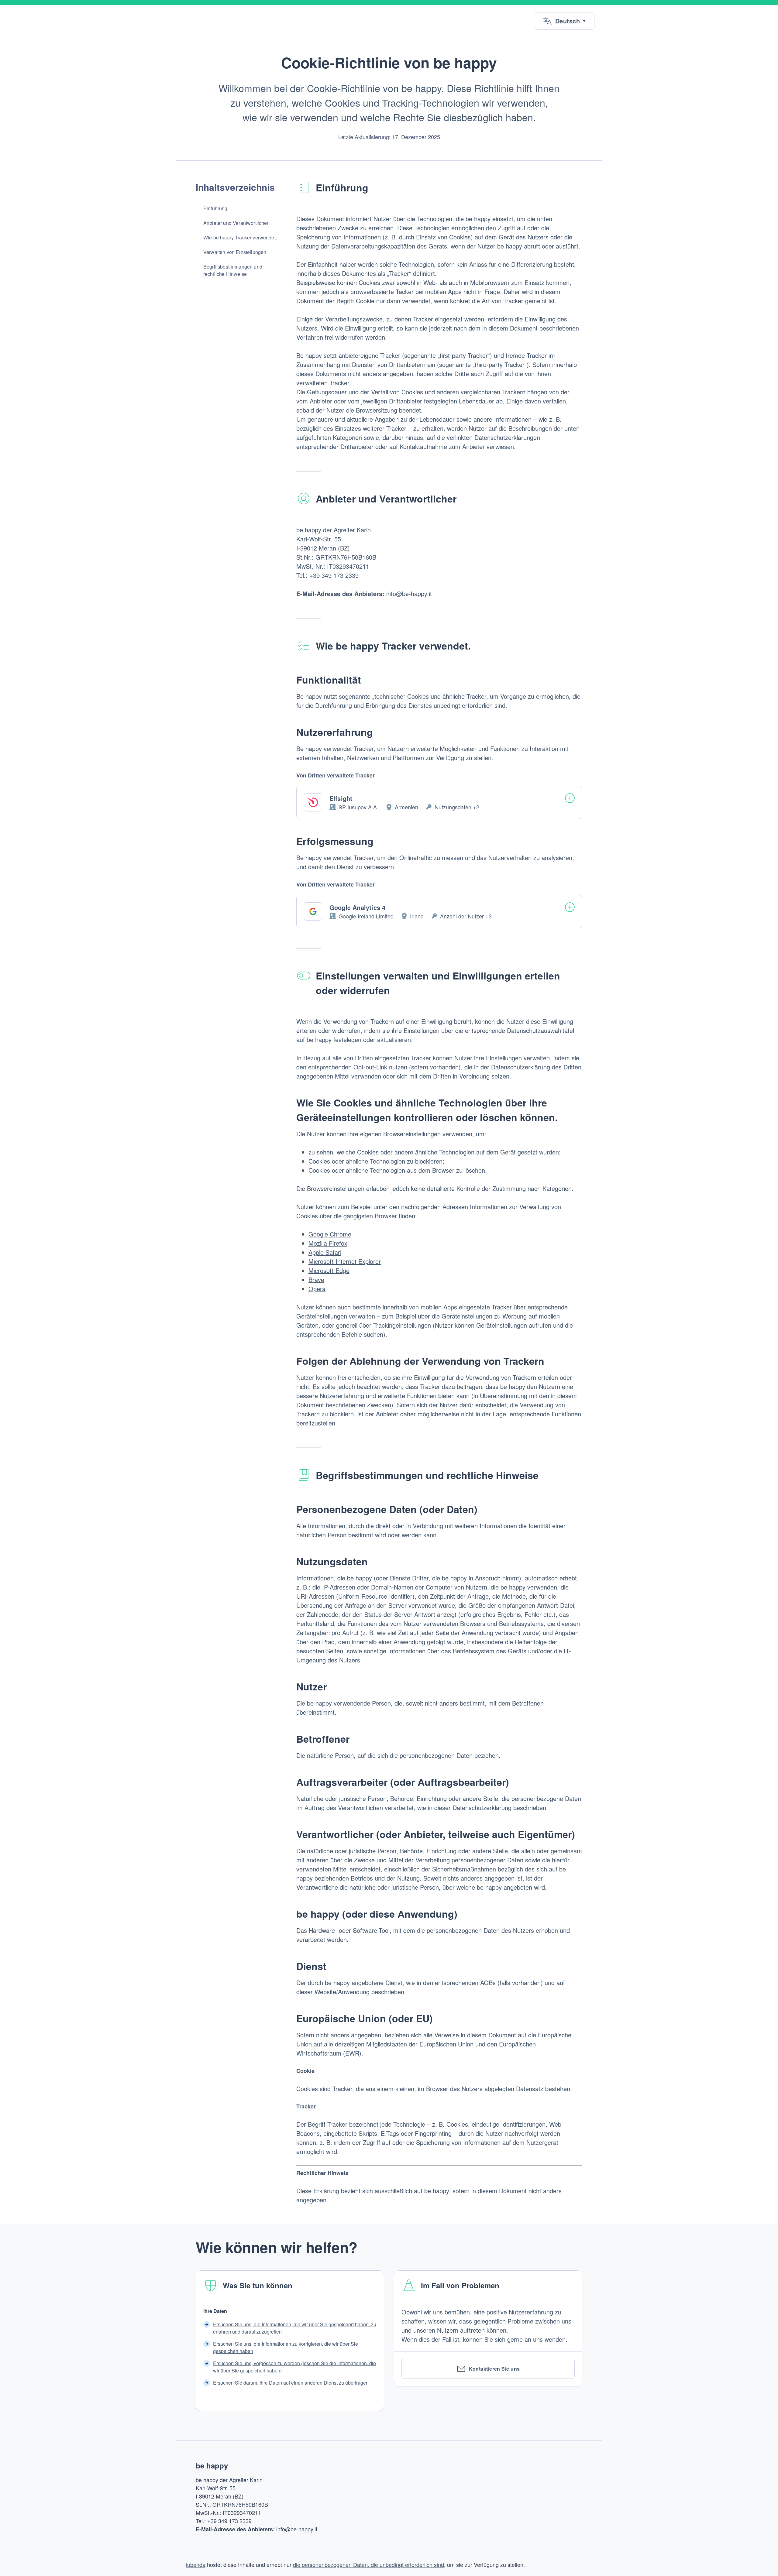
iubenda (196, 2564)
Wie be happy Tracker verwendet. (240, 237)
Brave (316, 1279)
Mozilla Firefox (328, 1243)
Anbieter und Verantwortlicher (236, 223)
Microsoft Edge (329, 1270)
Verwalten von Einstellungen (235, 252)
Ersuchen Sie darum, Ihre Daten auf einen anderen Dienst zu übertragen (291, 2383)
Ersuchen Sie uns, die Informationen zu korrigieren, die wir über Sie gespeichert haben (286, 2347)
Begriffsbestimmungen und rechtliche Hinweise (233, 270)
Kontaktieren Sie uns (494, 2369)
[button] (565, 21)
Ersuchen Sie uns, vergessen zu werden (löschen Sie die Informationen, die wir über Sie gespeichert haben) (294, 2367)
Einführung (215, 208)
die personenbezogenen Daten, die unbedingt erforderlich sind (368, 2564)
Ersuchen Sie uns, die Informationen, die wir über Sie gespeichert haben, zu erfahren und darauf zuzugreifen (295, 2328)
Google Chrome (330, 1234)
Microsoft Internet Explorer (345, 1261)
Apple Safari (325, 1252)
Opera (317, 1289)
